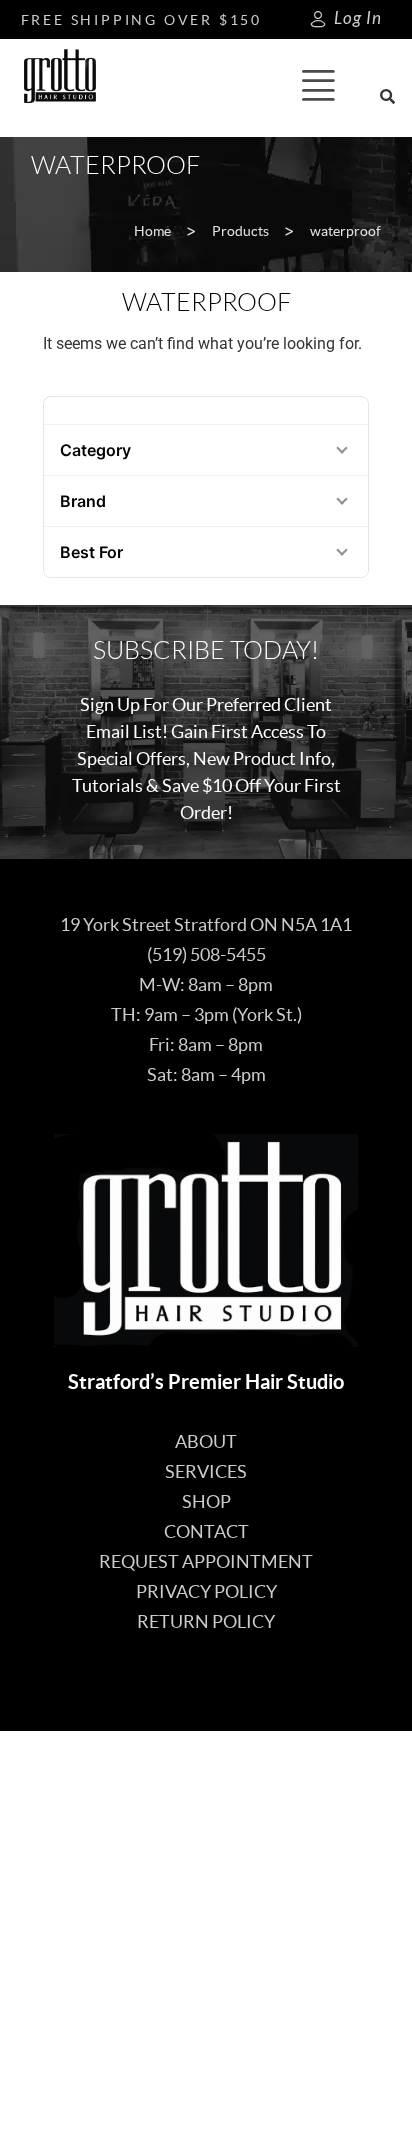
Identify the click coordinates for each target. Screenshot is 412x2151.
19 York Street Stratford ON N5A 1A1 (206, 924)
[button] (319, 88)
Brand (83, 501)
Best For (91, 552)
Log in (358, 18)
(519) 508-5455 (206, 954)
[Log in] (318, 19)
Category (95, 450)
